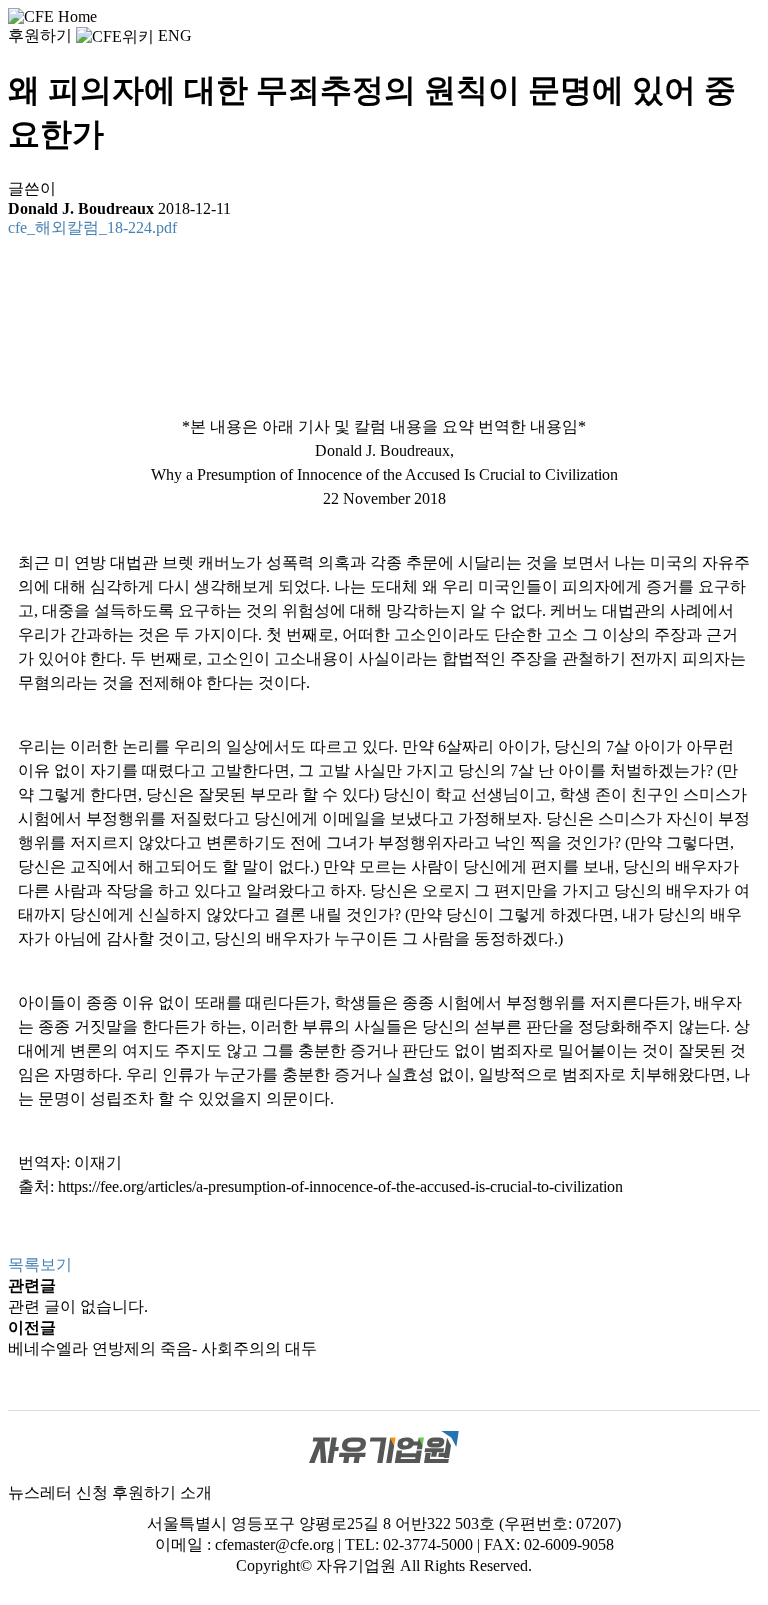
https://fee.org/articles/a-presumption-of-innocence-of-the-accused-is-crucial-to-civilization (340, 1186)
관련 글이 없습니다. (78, 1306)
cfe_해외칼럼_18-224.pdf (92, 227)
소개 (196, 1492)
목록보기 (40, 1264)
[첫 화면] (52, 15)
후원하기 (40, 35)
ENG (175, 35)
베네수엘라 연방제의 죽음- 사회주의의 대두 (162, 1348)
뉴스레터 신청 (58, 1492)
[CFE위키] (115, 35)
